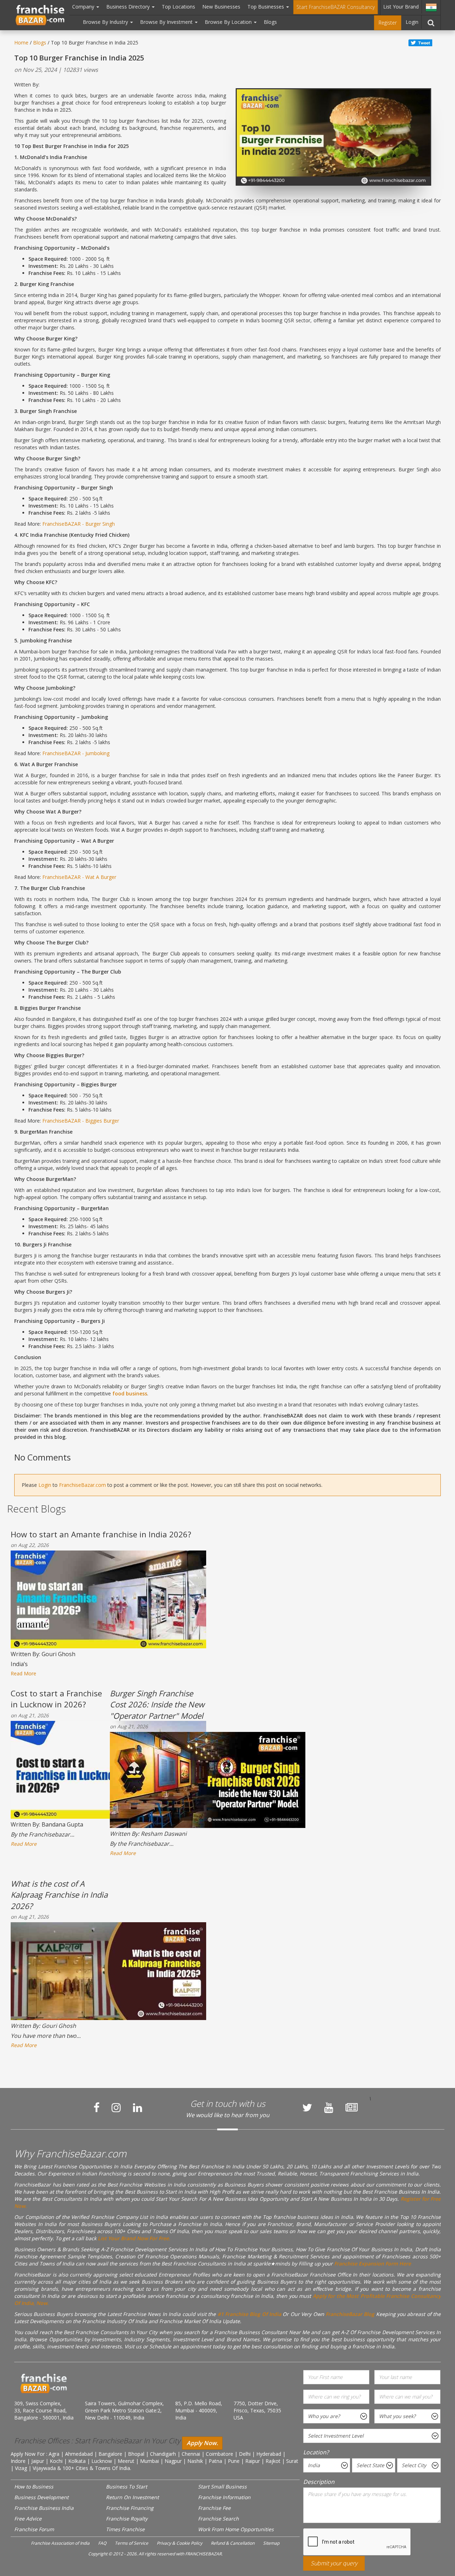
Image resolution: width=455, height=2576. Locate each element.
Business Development (41, 2497)
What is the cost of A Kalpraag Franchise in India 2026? (59, 1895)
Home (21, 43)
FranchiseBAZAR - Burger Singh (79, 524)
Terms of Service (132, 2543)
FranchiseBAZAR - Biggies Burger (81, 1121)
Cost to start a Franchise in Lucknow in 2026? (56, 1699)
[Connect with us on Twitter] (307, 2108)
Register (388, 23)
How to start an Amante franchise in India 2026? (101, 1534)
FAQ (102, 2543)
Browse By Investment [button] (167, 22)
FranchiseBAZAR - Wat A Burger (79, 877)
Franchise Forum (34, 2529)
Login (412, 22)
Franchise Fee (214, 2508)
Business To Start (127, 2487)
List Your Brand (401, 7)
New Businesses (221, 7)
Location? (316, 2452)
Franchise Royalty (127, 2519)
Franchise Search (218, 2519)
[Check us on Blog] (352, 2108)
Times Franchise (125, 2529)
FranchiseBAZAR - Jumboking (76, 753)
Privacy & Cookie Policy (180, 2543)
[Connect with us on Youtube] (329, 2108)
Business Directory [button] (129, 7)
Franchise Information (224, 2497)
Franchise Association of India (60, 2543)
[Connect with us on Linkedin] (138, 2108)
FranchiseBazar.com (82, 1485)
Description (319, 2482)
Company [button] (84, 7)
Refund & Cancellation (233, 2543)
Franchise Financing (130, 2508)
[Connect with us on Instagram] (116, 2108)
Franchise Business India (44, 2508)
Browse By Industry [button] (106, 22)
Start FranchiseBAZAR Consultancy (336, 7)
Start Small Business (222, 2487)
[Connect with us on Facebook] (97, 2108)
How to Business (34, 2487)
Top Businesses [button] (266, 7)
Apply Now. (202, 2443)
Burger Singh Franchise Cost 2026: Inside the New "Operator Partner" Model (157, 1704)
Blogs (270, 22)
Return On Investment (132, 2497)
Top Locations (178, 7)
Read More (23, 1673)
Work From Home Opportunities (236, 2529)
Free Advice (28, 2519)
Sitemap (271, 2543)
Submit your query (334, 2563)
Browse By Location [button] (229, 22)
